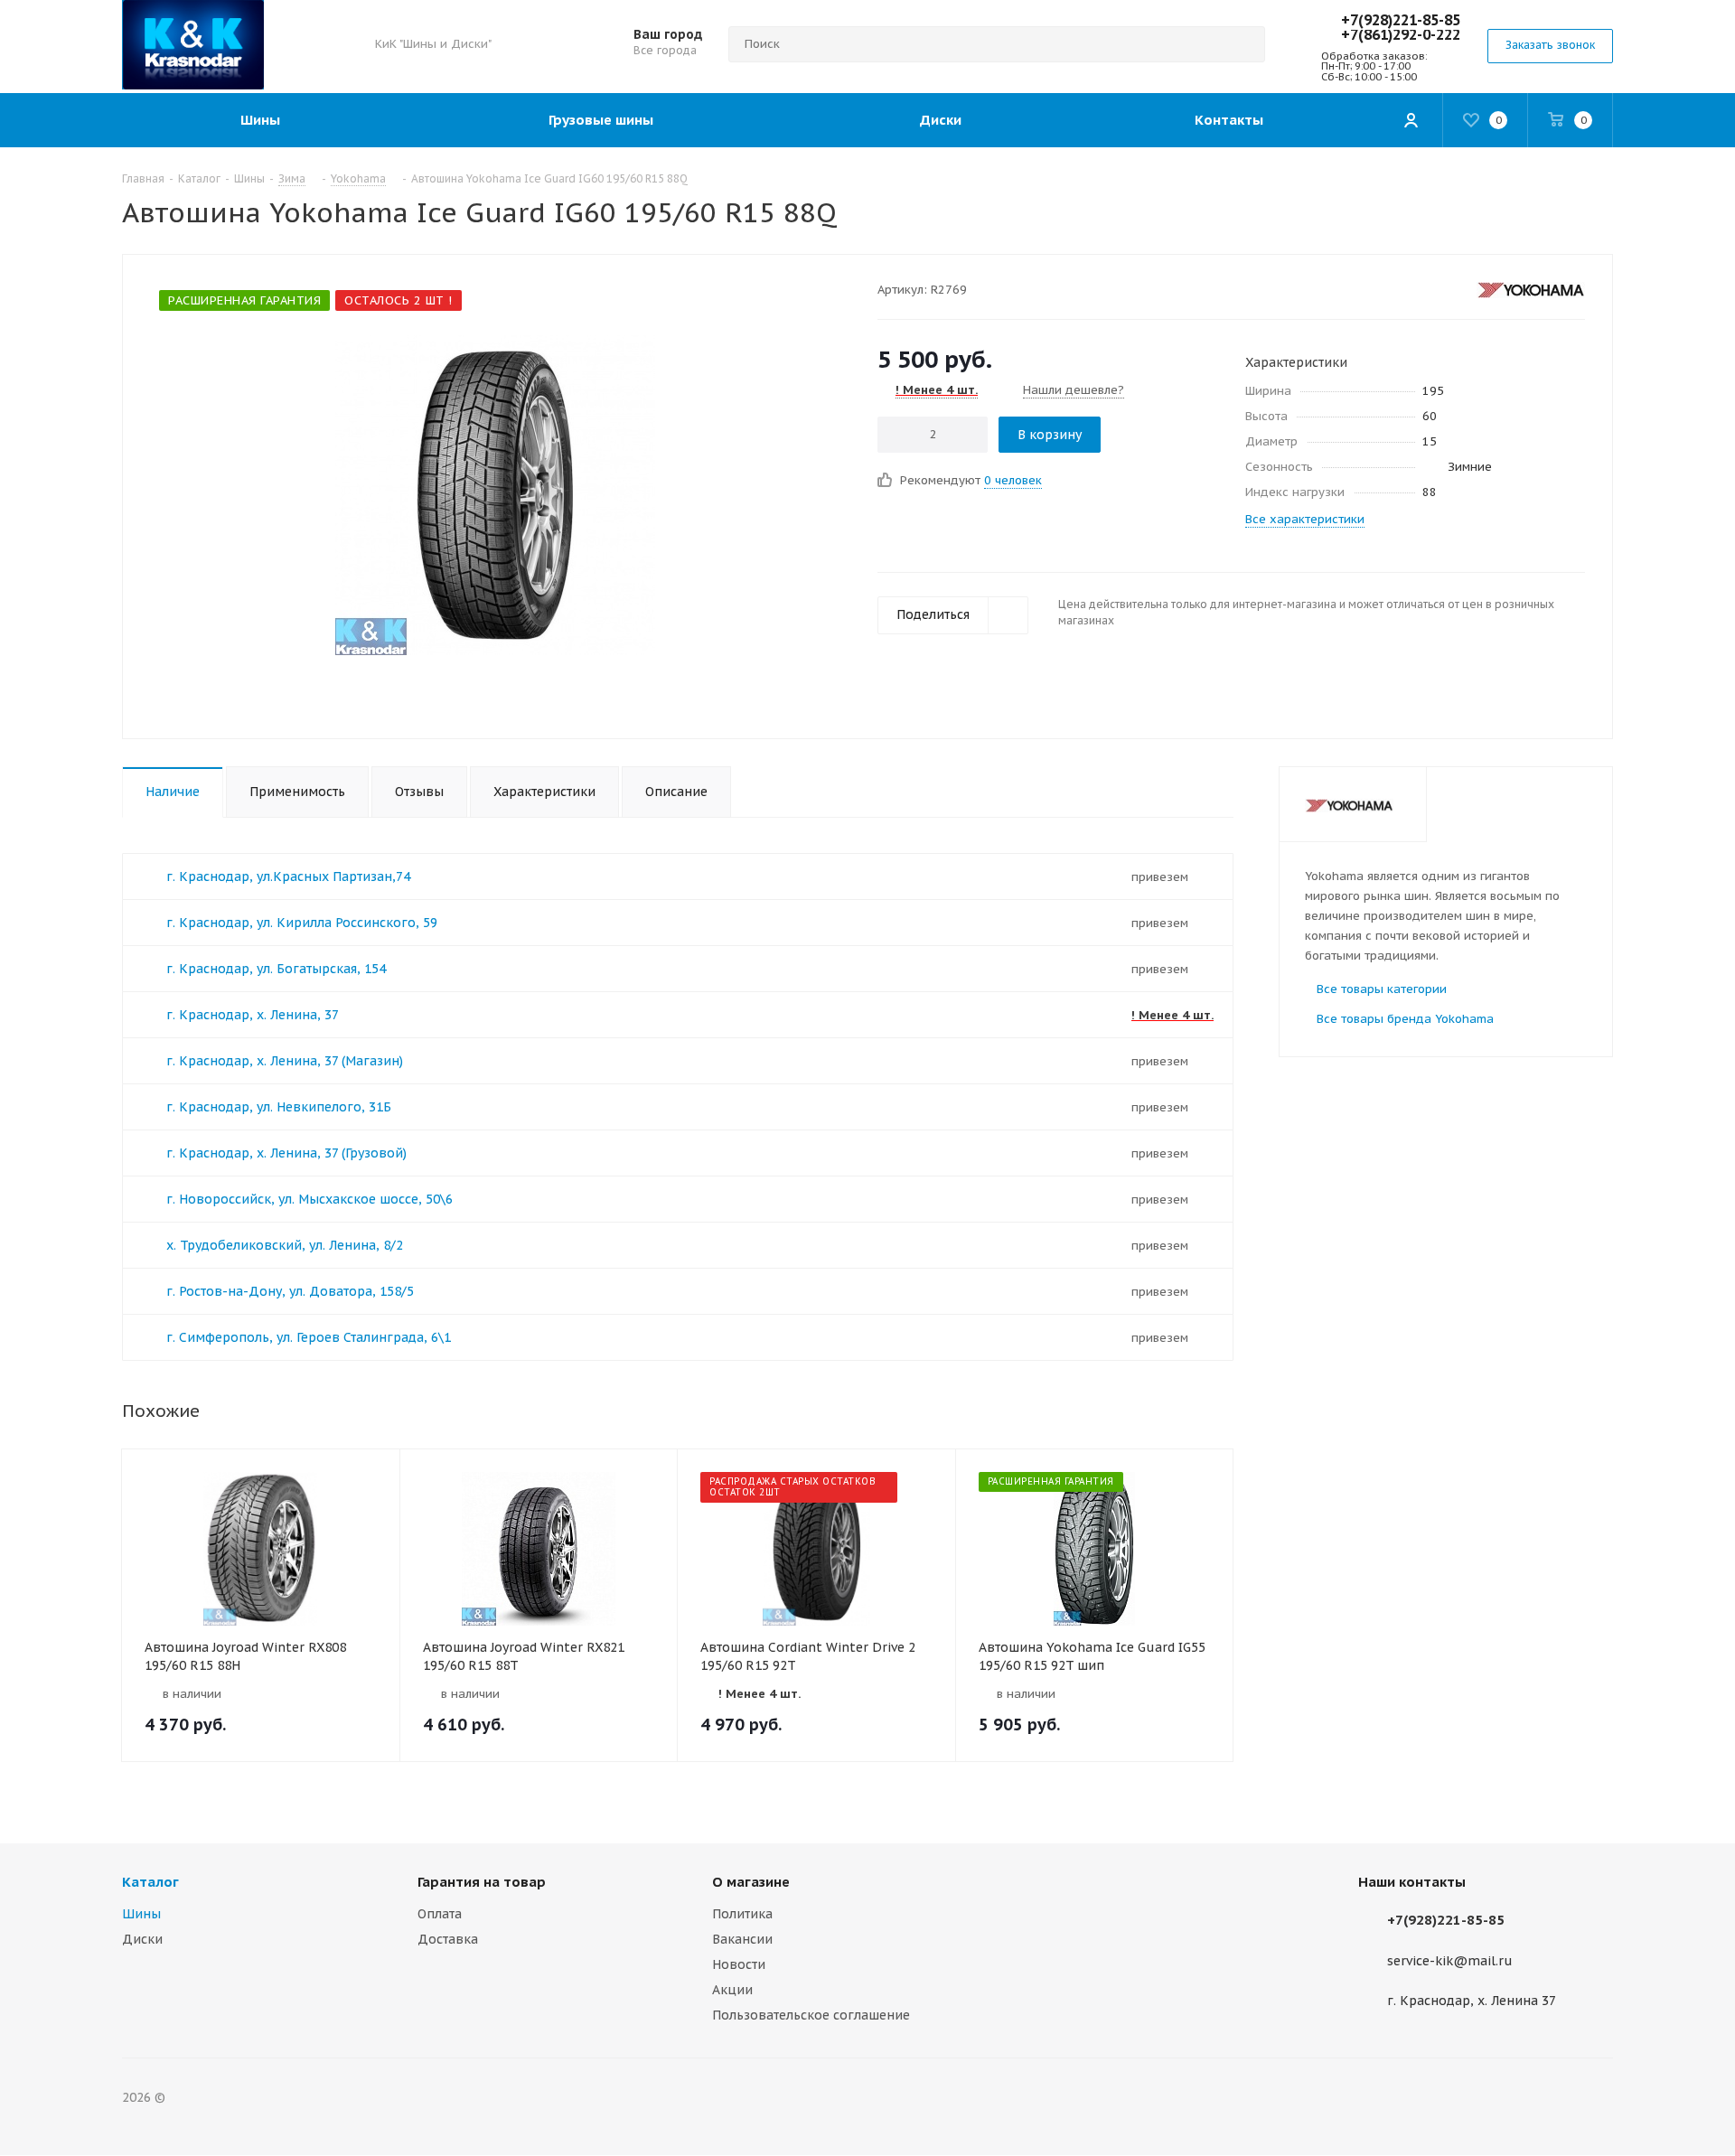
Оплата (440, 1914)
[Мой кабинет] (1411, 120)
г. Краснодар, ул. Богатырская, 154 (276, 969)
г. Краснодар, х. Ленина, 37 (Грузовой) (286, 1153)
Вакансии (742, 1939)
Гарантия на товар (482, 1882)
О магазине (751, 1882)
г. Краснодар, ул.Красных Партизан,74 (288, 876)
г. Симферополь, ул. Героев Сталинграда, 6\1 (309, 1337)
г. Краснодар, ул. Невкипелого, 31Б (279, 1107)
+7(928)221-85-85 (1401, 20)
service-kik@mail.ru (1450, 1961)
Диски (142, 1939)
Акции (732, 1990)
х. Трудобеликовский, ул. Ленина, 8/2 (285, 1245)
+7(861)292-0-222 (1401, 34)
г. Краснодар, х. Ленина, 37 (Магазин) (285, 1061)
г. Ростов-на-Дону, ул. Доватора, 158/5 (290, 1291)
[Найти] (1243, 44)
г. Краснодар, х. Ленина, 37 (253, 1015)
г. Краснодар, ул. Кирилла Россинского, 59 (302, 923)
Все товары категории (1382, 989)
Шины (141, 1914)
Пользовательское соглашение (811, 2015)
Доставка (448, 1939)
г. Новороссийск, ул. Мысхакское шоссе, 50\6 (309, 1199)
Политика (742, 1914)
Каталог (150, 1882)
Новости (739, 1964)
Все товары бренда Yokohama (1405, 1019)
